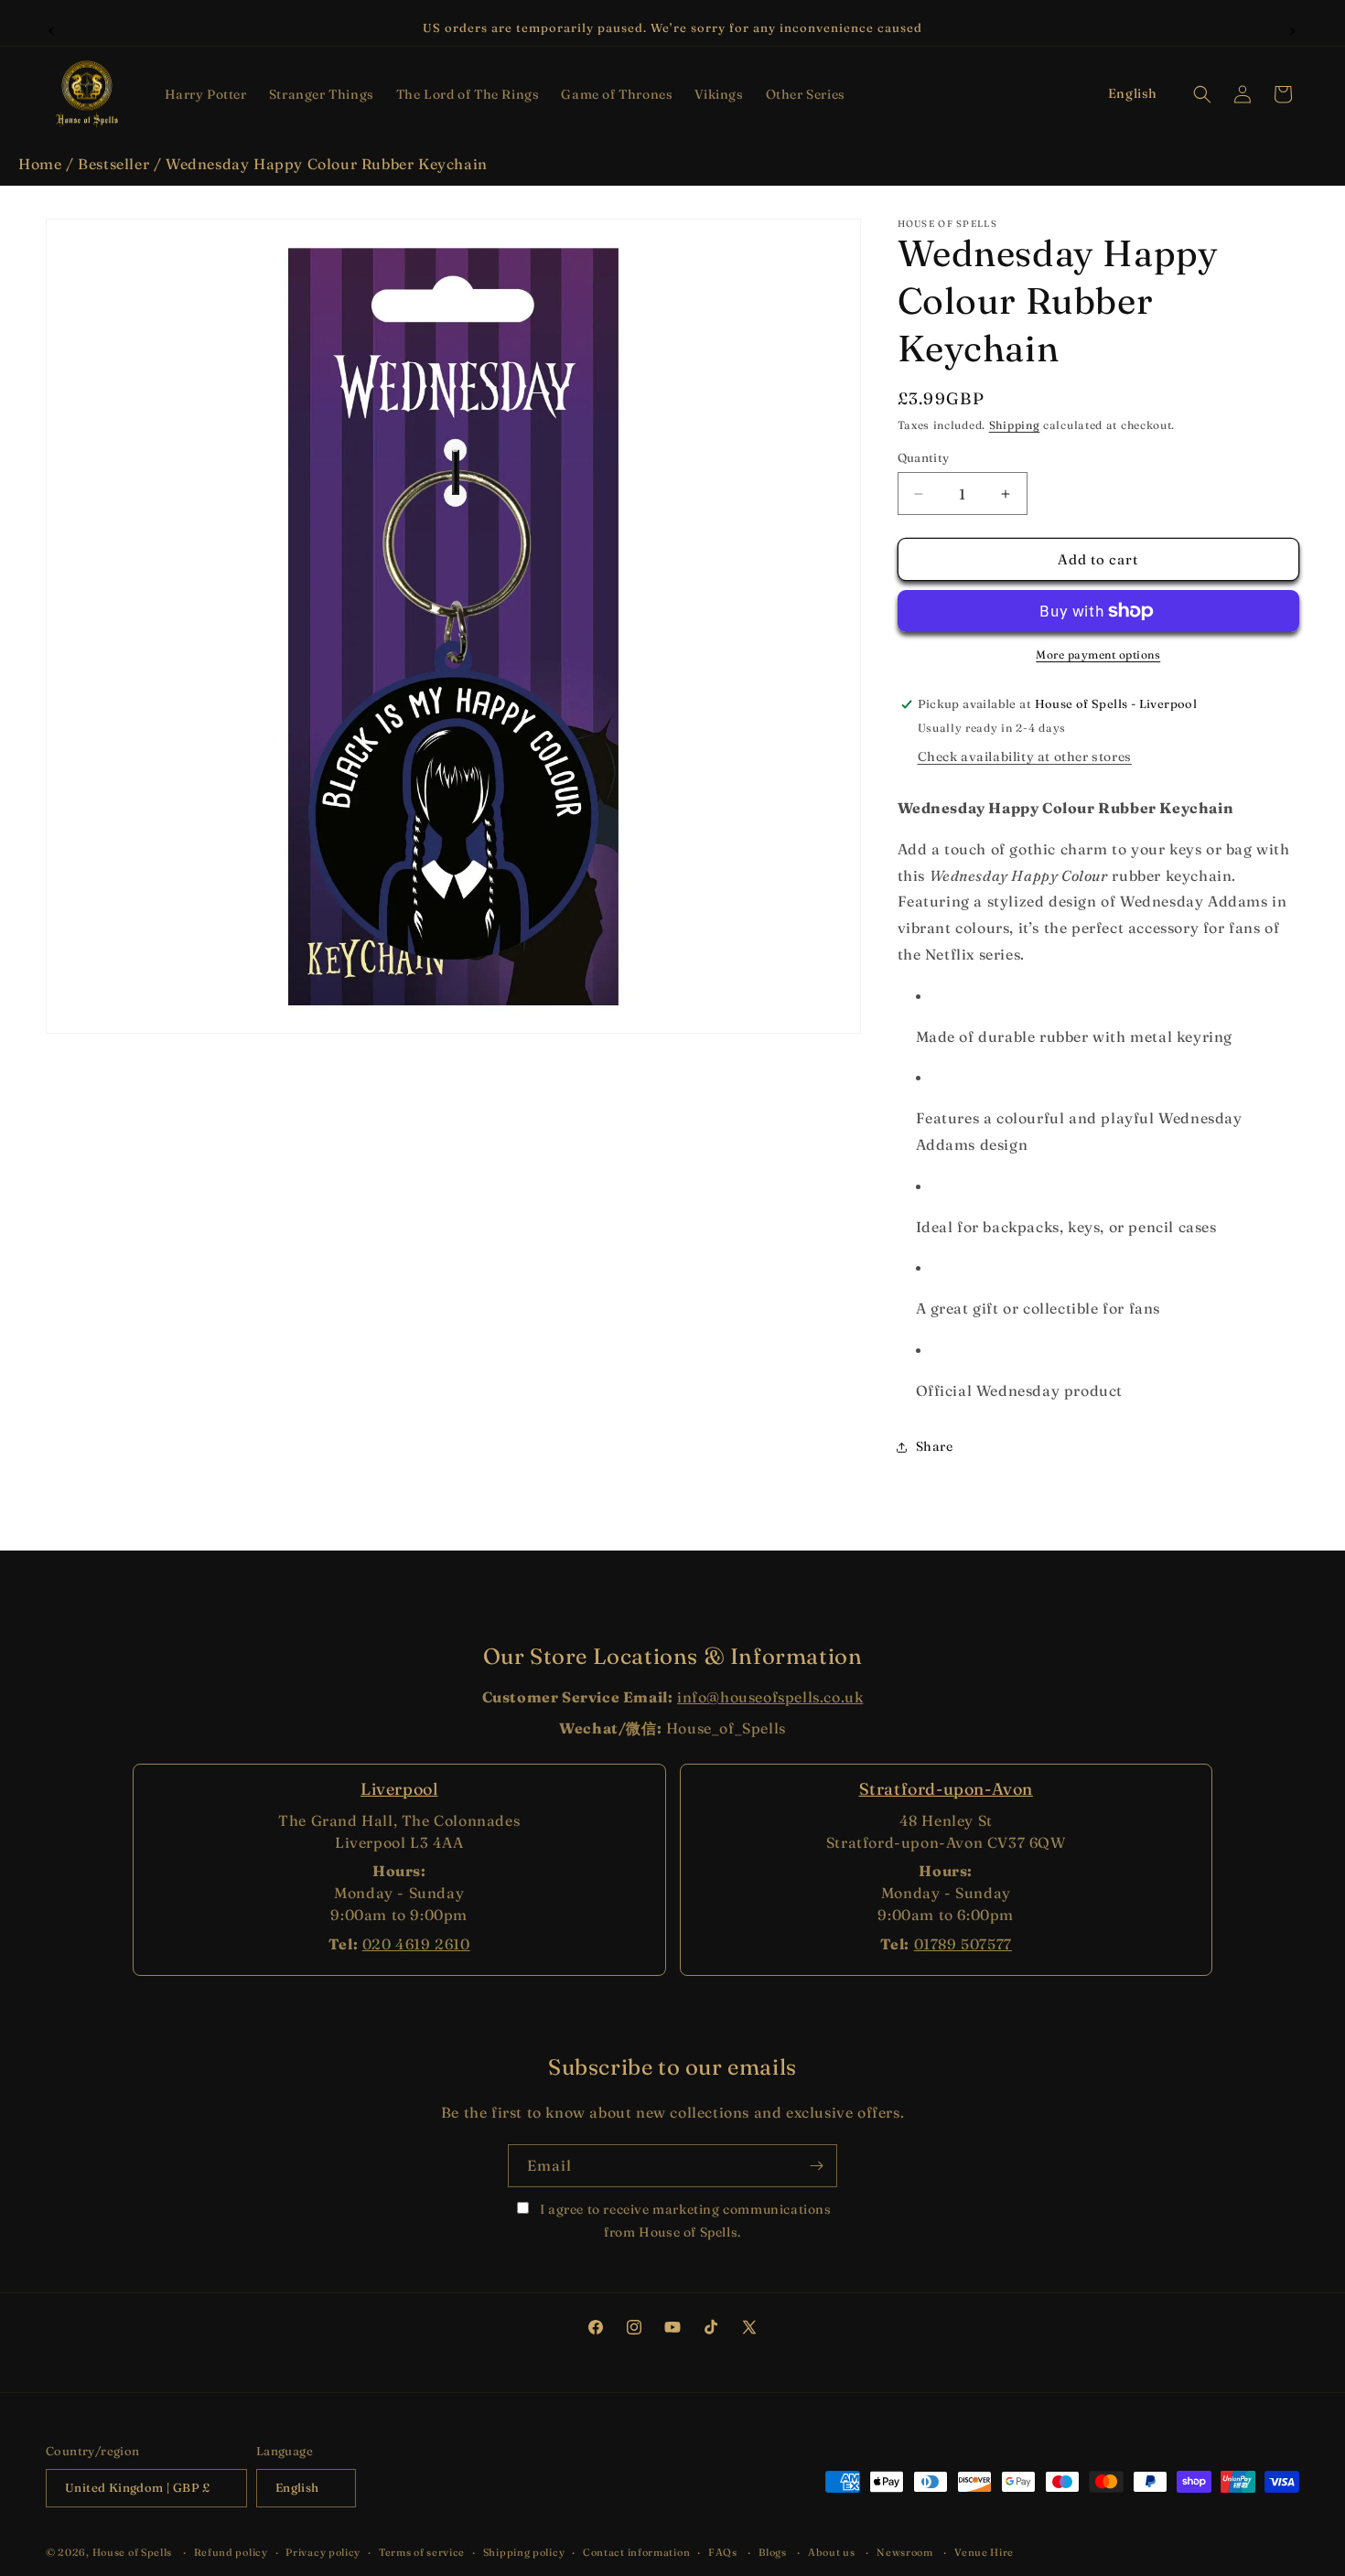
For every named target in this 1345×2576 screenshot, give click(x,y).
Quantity (924, 457)
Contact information (636, 2552)
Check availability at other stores (1025, 757)
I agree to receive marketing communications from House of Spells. (683, 2221)
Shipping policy (524, 2552)
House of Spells (133, 2552)
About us (832, 2552)
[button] (206, 94)
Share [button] (935, 1446)
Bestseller (113, 164)
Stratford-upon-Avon (946, 1789)
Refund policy (231, 2552)
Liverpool (399, 1789)
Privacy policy (323, 2552)
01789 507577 (963, 1944)
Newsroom (905, 2552)
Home (40, 164)
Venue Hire (984, 2552)
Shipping (1015, 425)
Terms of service (422, 2552)
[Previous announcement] (52, 28)
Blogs (773, 2552)
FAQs (723, 2552)
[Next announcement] (1293, 28)
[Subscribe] (816, 2166)
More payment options (1098, 655)
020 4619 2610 (416, 1944)
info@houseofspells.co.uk (770, 1697)
